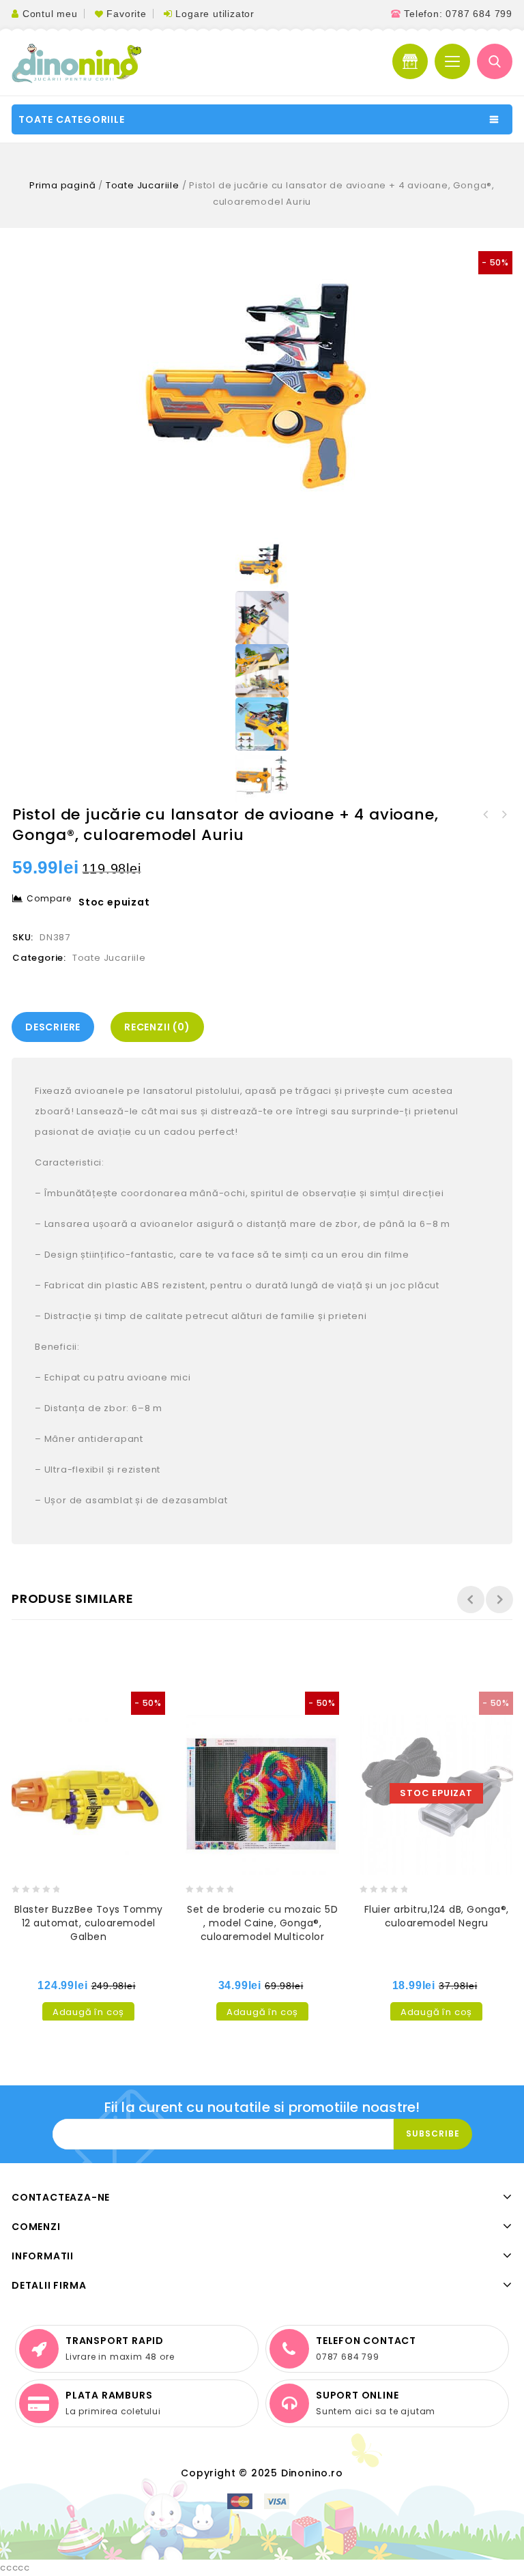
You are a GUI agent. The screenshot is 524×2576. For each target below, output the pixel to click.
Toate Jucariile (143, 185)
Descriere (53, 1027)
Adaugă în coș (88, 2012)
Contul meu (50, 14)
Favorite (126, 14)
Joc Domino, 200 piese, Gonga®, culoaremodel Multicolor (504, 815)
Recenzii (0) (157, 1027)
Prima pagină (63, 185)
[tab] (56, 1027)
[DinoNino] (76, 63)
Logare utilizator (215, 14)
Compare (49, 898)
